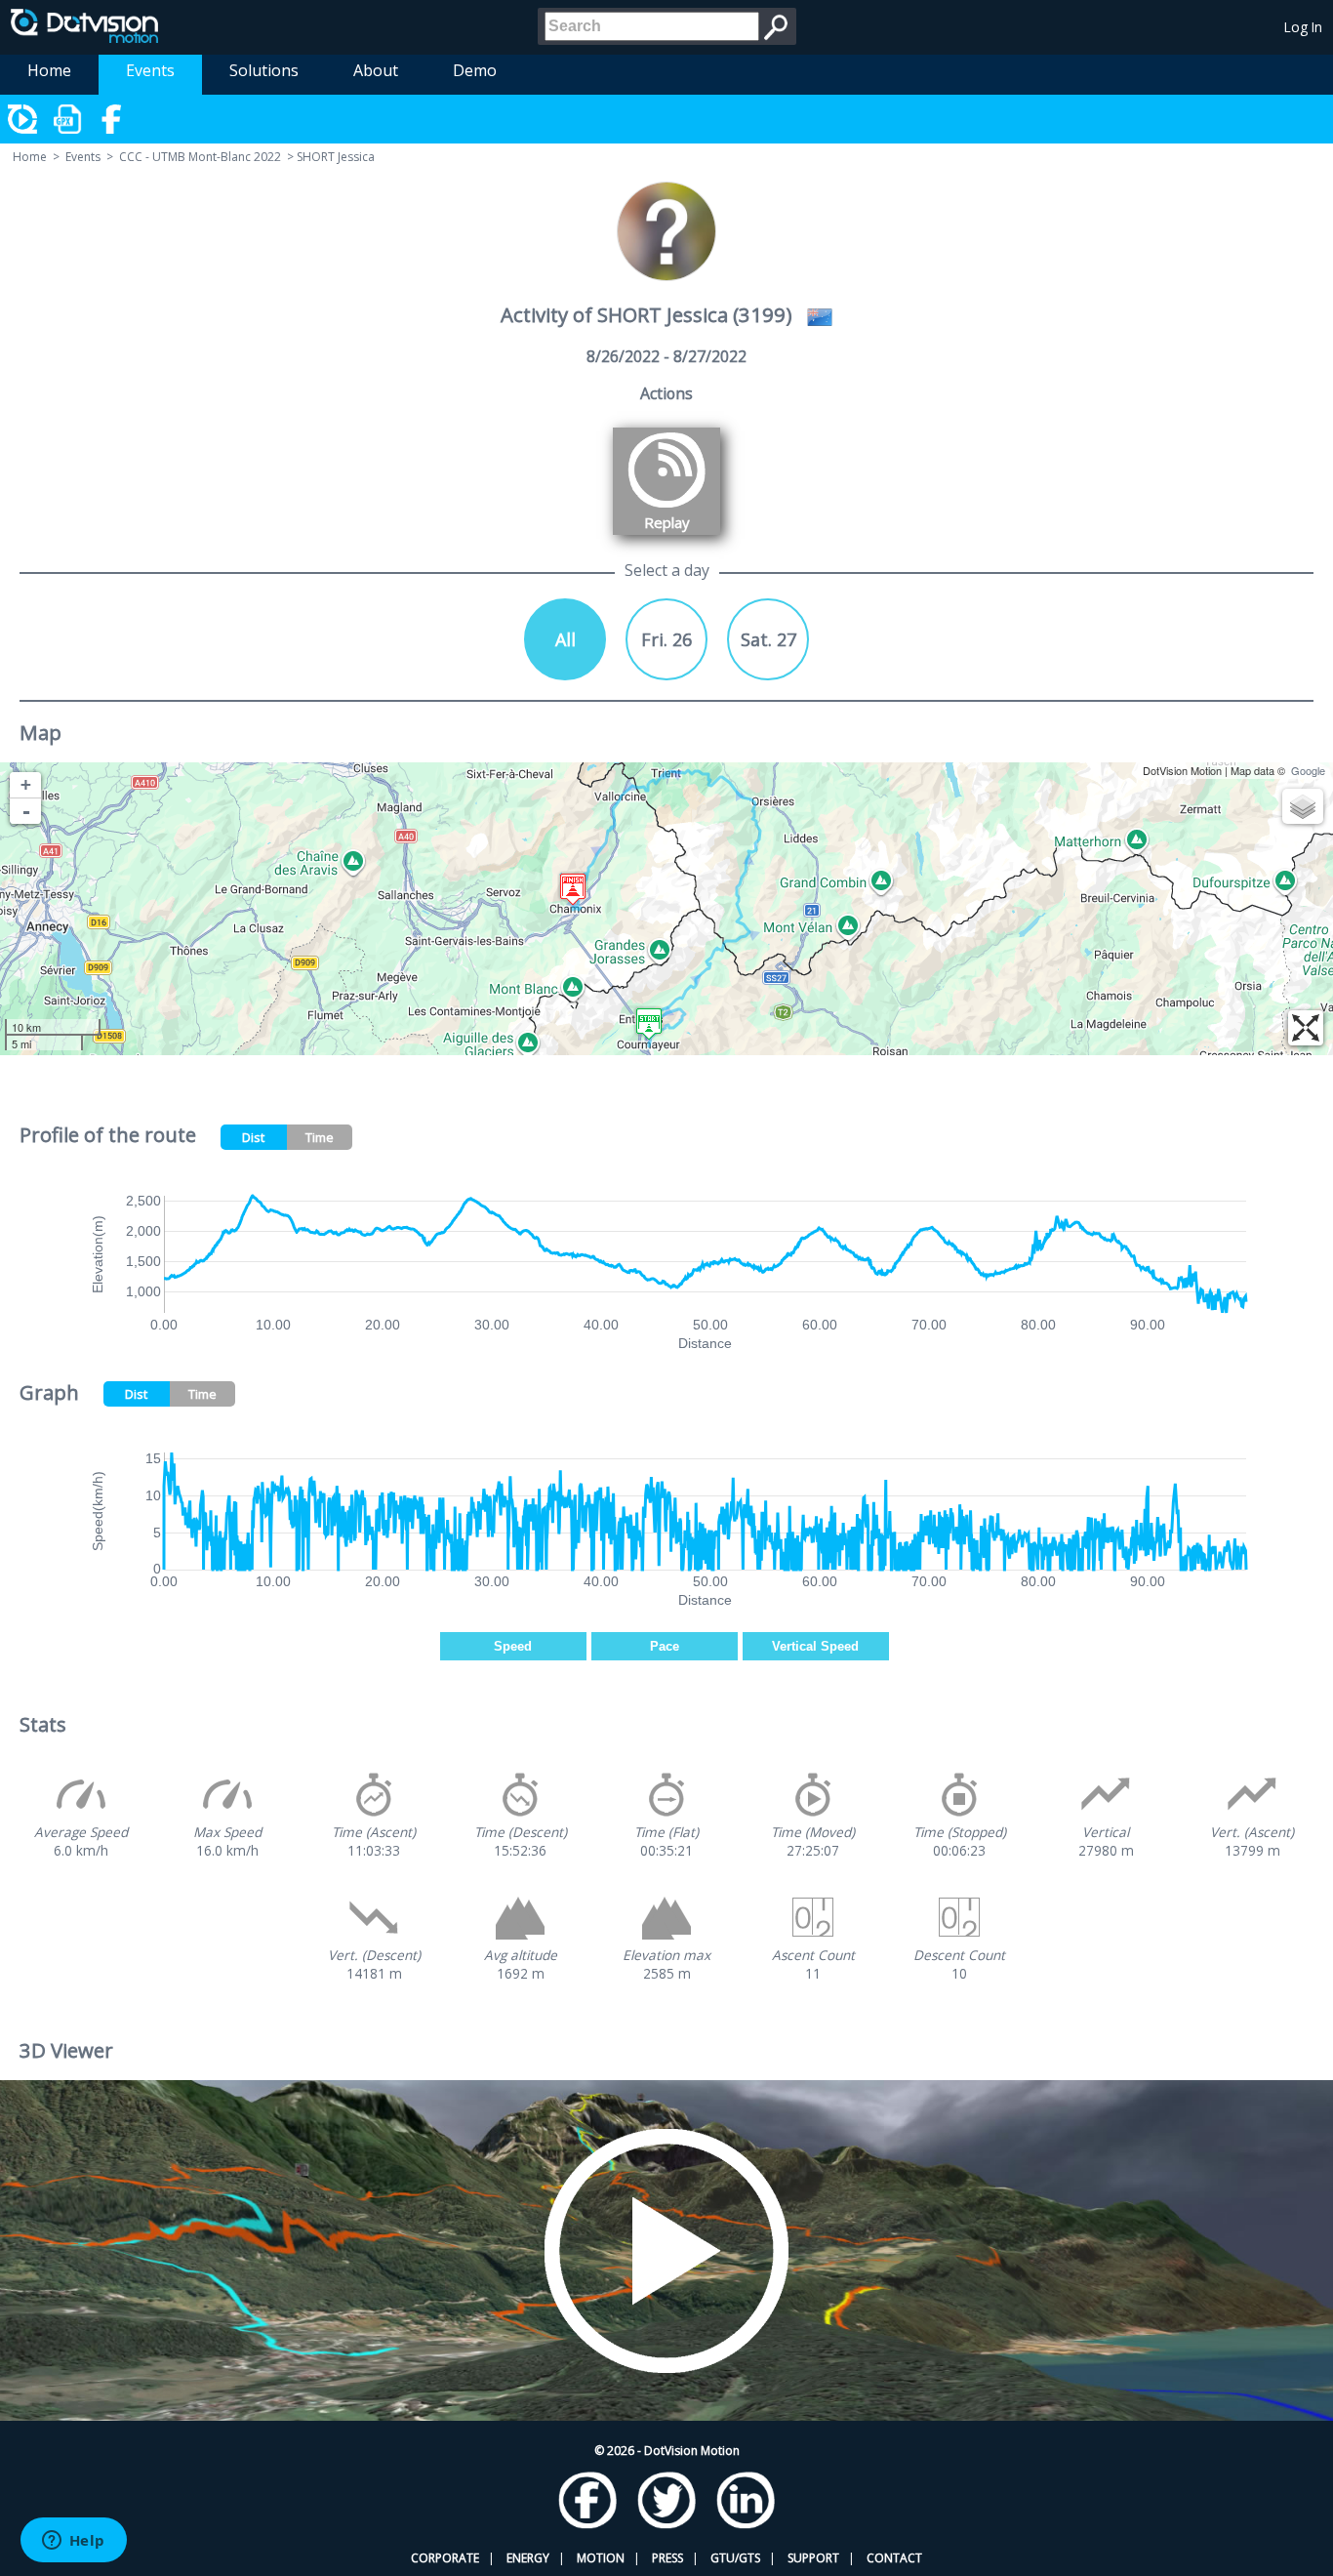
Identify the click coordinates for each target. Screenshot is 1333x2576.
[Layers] (1303, 806)
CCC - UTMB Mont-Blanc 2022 (200, 157)
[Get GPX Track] (68, 119)
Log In (1303, 27)
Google (1308, 770)
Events (150, 70)
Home (49, 70)
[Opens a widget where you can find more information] (73, 2542)
